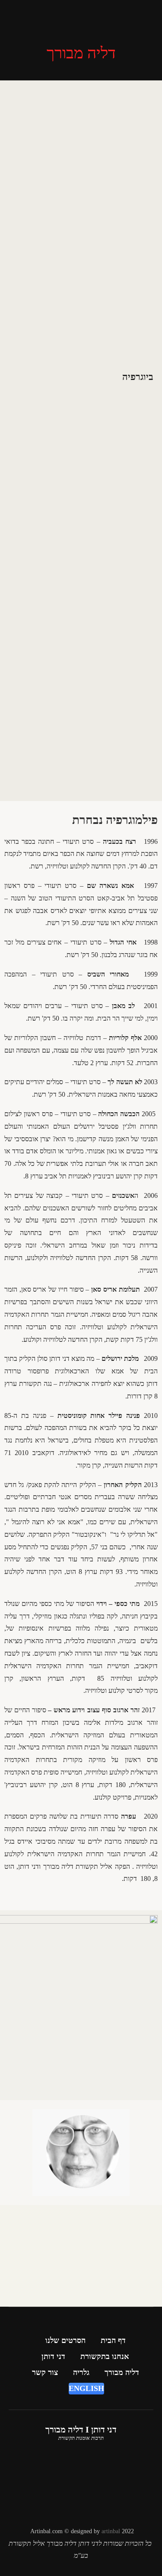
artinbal (111, 2531)
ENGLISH (86, 2388)
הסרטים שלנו (65, 2340)
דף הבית (113, 2340)
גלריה (81, 2372)
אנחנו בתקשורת (105, 2356)
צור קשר (45, 2372)
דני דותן (53, 2356)
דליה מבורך (122, 2372)
